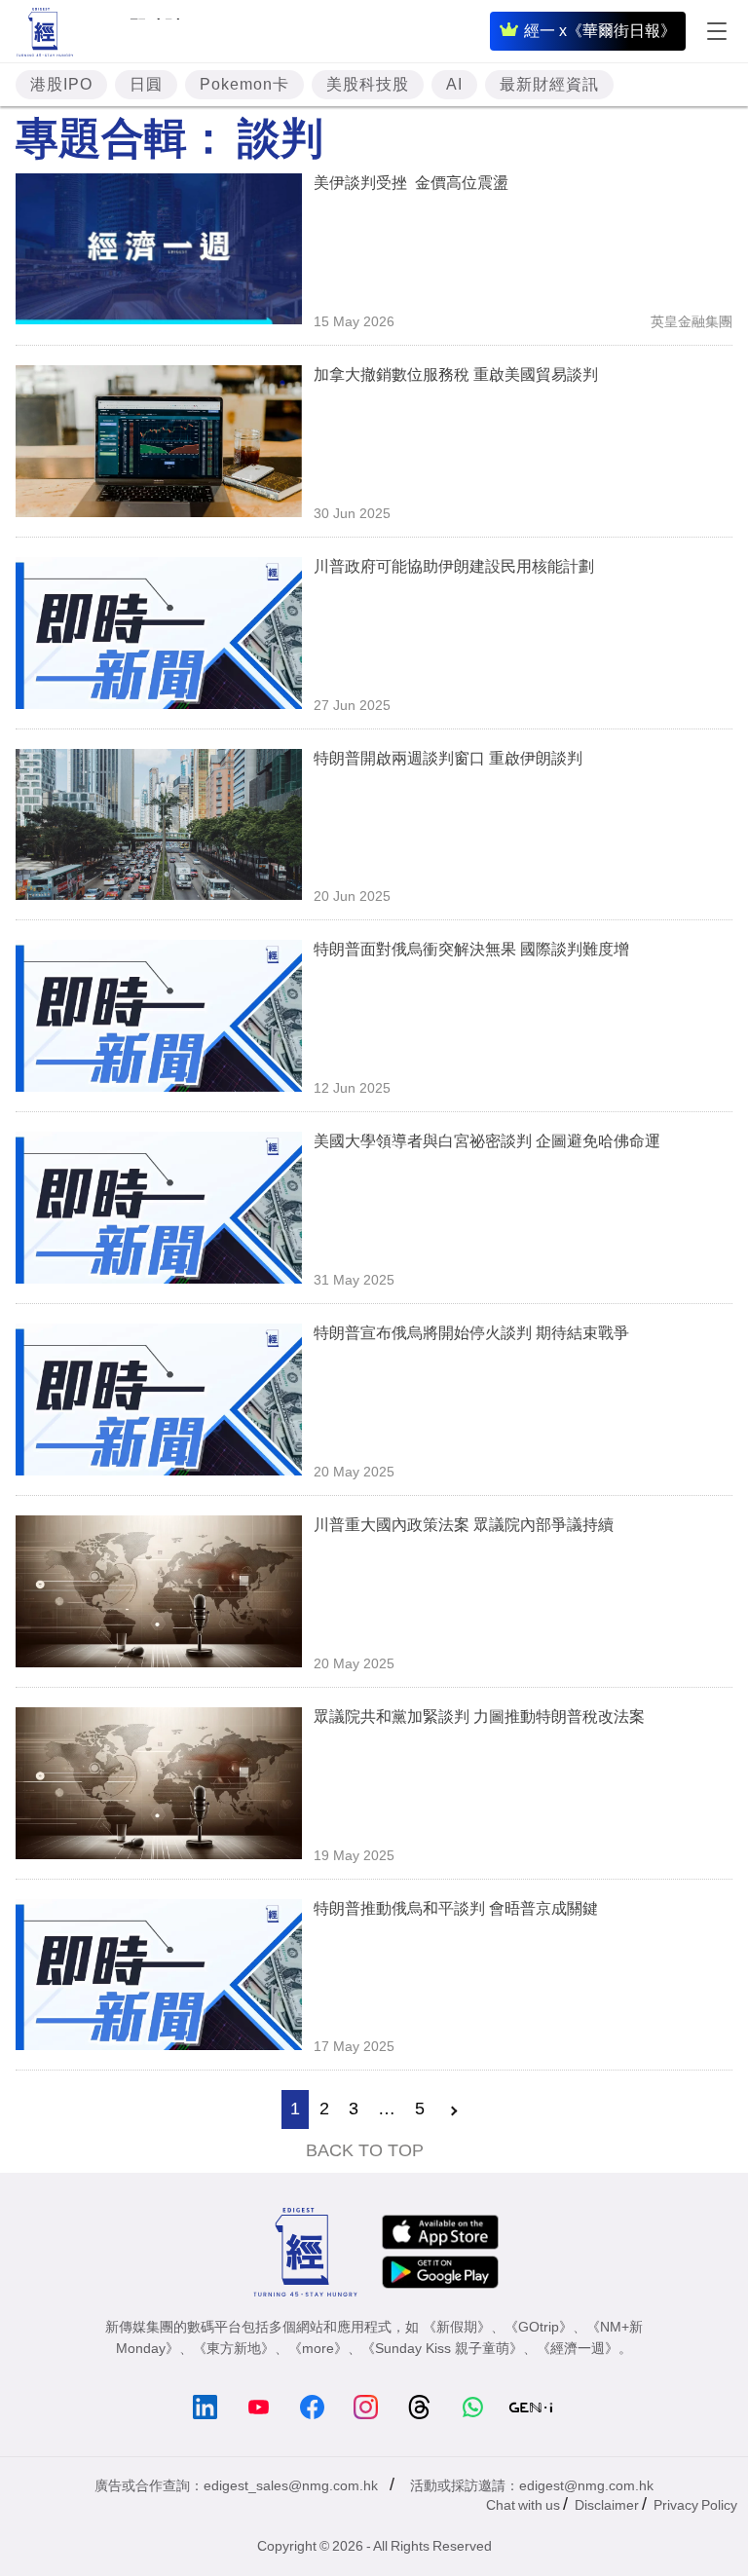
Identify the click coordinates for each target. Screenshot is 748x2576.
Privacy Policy (695, 2505)
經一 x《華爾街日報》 (600, 31)
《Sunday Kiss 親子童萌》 (442, 2348)
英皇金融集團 (692, 321)
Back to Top (365, 2150)
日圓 (146, 84)
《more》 (318, 2348)
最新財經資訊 (549, 84)
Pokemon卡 (244, 84)
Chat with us (523, 2505)
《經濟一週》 (578, 2348)
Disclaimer (607, 2505)
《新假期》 (457, 2327)
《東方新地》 (234, 2348)
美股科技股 (368, 84)
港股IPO (61, 84)
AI (454, 84)
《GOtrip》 (539, 2327)
